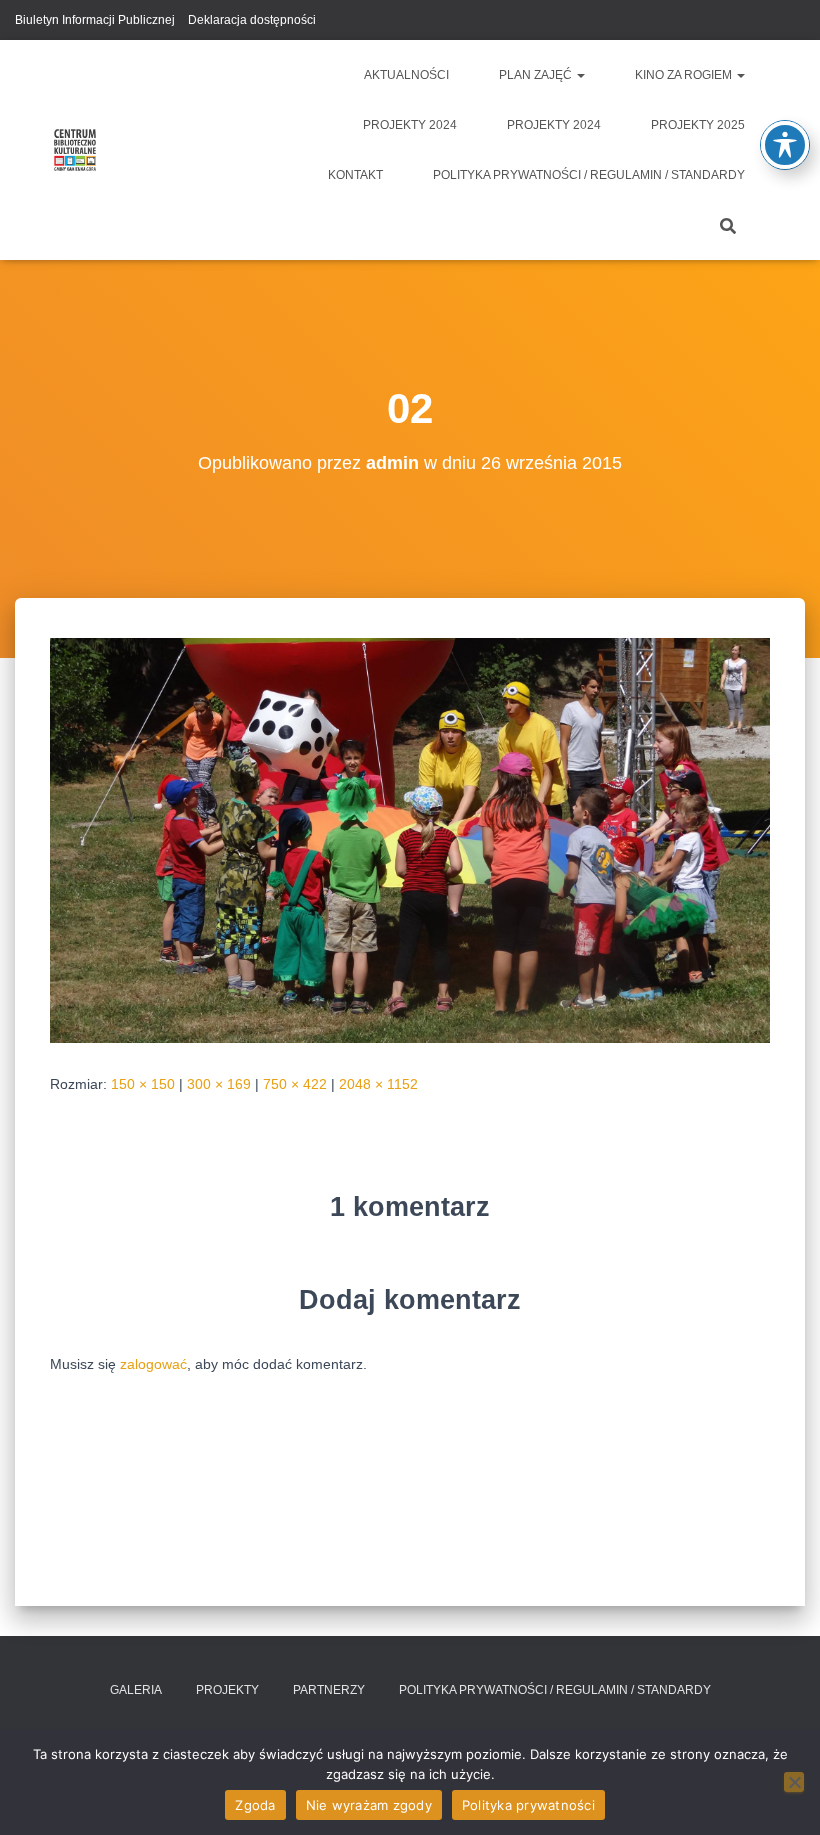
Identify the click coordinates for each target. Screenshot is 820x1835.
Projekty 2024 (410, 125)
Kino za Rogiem (685, 75)
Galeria (136, 1690)
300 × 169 (219, 1084)
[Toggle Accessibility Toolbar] (785, 145)
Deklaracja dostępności (252, 20)
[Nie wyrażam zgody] (794, 1782)
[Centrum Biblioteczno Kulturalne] (75, 150)
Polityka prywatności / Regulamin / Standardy (589, 175)
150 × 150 (143, 1084)
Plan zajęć (537, 75)
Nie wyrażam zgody (369, 1805)
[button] (580, 75)
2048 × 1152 (378, 1084)
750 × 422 (295, 1084)
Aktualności (406, 75)
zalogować (153, 1364)
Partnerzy (329, 1690)
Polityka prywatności (528, 1805)
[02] (410, 839)
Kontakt (355, 175)
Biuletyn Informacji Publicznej (95, 20)
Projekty (227, 1690)
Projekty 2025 (698, 125)
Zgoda (255, 1805)
